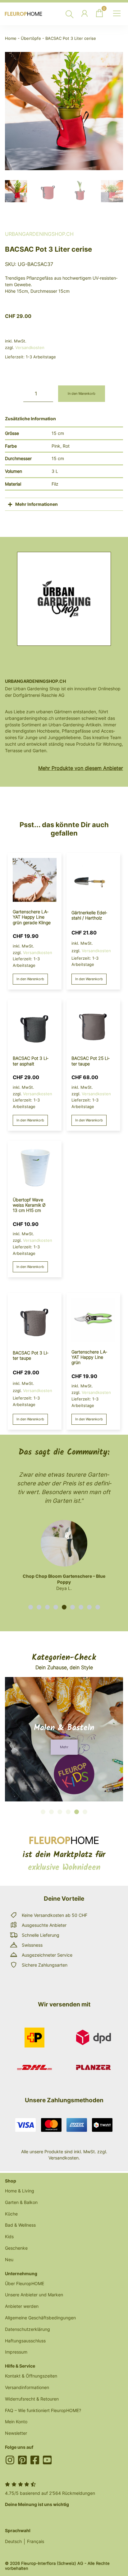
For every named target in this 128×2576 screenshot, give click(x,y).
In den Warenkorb (82, 394)
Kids (9, 2236)
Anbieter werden (22, 2306)
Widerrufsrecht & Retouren (32, 2399)
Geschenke (16, 2248)
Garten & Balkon (21, 2202)
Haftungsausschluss (25, 2341)
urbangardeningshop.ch (39, 234)
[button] (31, 1607)
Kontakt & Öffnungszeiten (31, 2376)
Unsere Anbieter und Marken (34, 2295)
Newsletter (16, 2433)
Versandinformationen (27, 2387)
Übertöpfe (31, 38)
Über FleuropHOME (25, 2283)
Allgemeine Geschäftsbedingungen (40, 2318)
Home (11, 38)
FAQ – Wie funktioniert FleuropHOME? (43, 2410)
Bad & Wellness (20, 2225)
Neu (9, 2259)
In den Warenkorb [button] (30, 979)
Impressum (16, 2352)
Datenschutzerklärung (27, 2329)
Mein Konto (16, 2422)
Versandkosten (30, 347)
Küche (11, 2214)
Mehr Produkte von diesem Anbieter (81, 768)
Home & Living (20, 2191)
